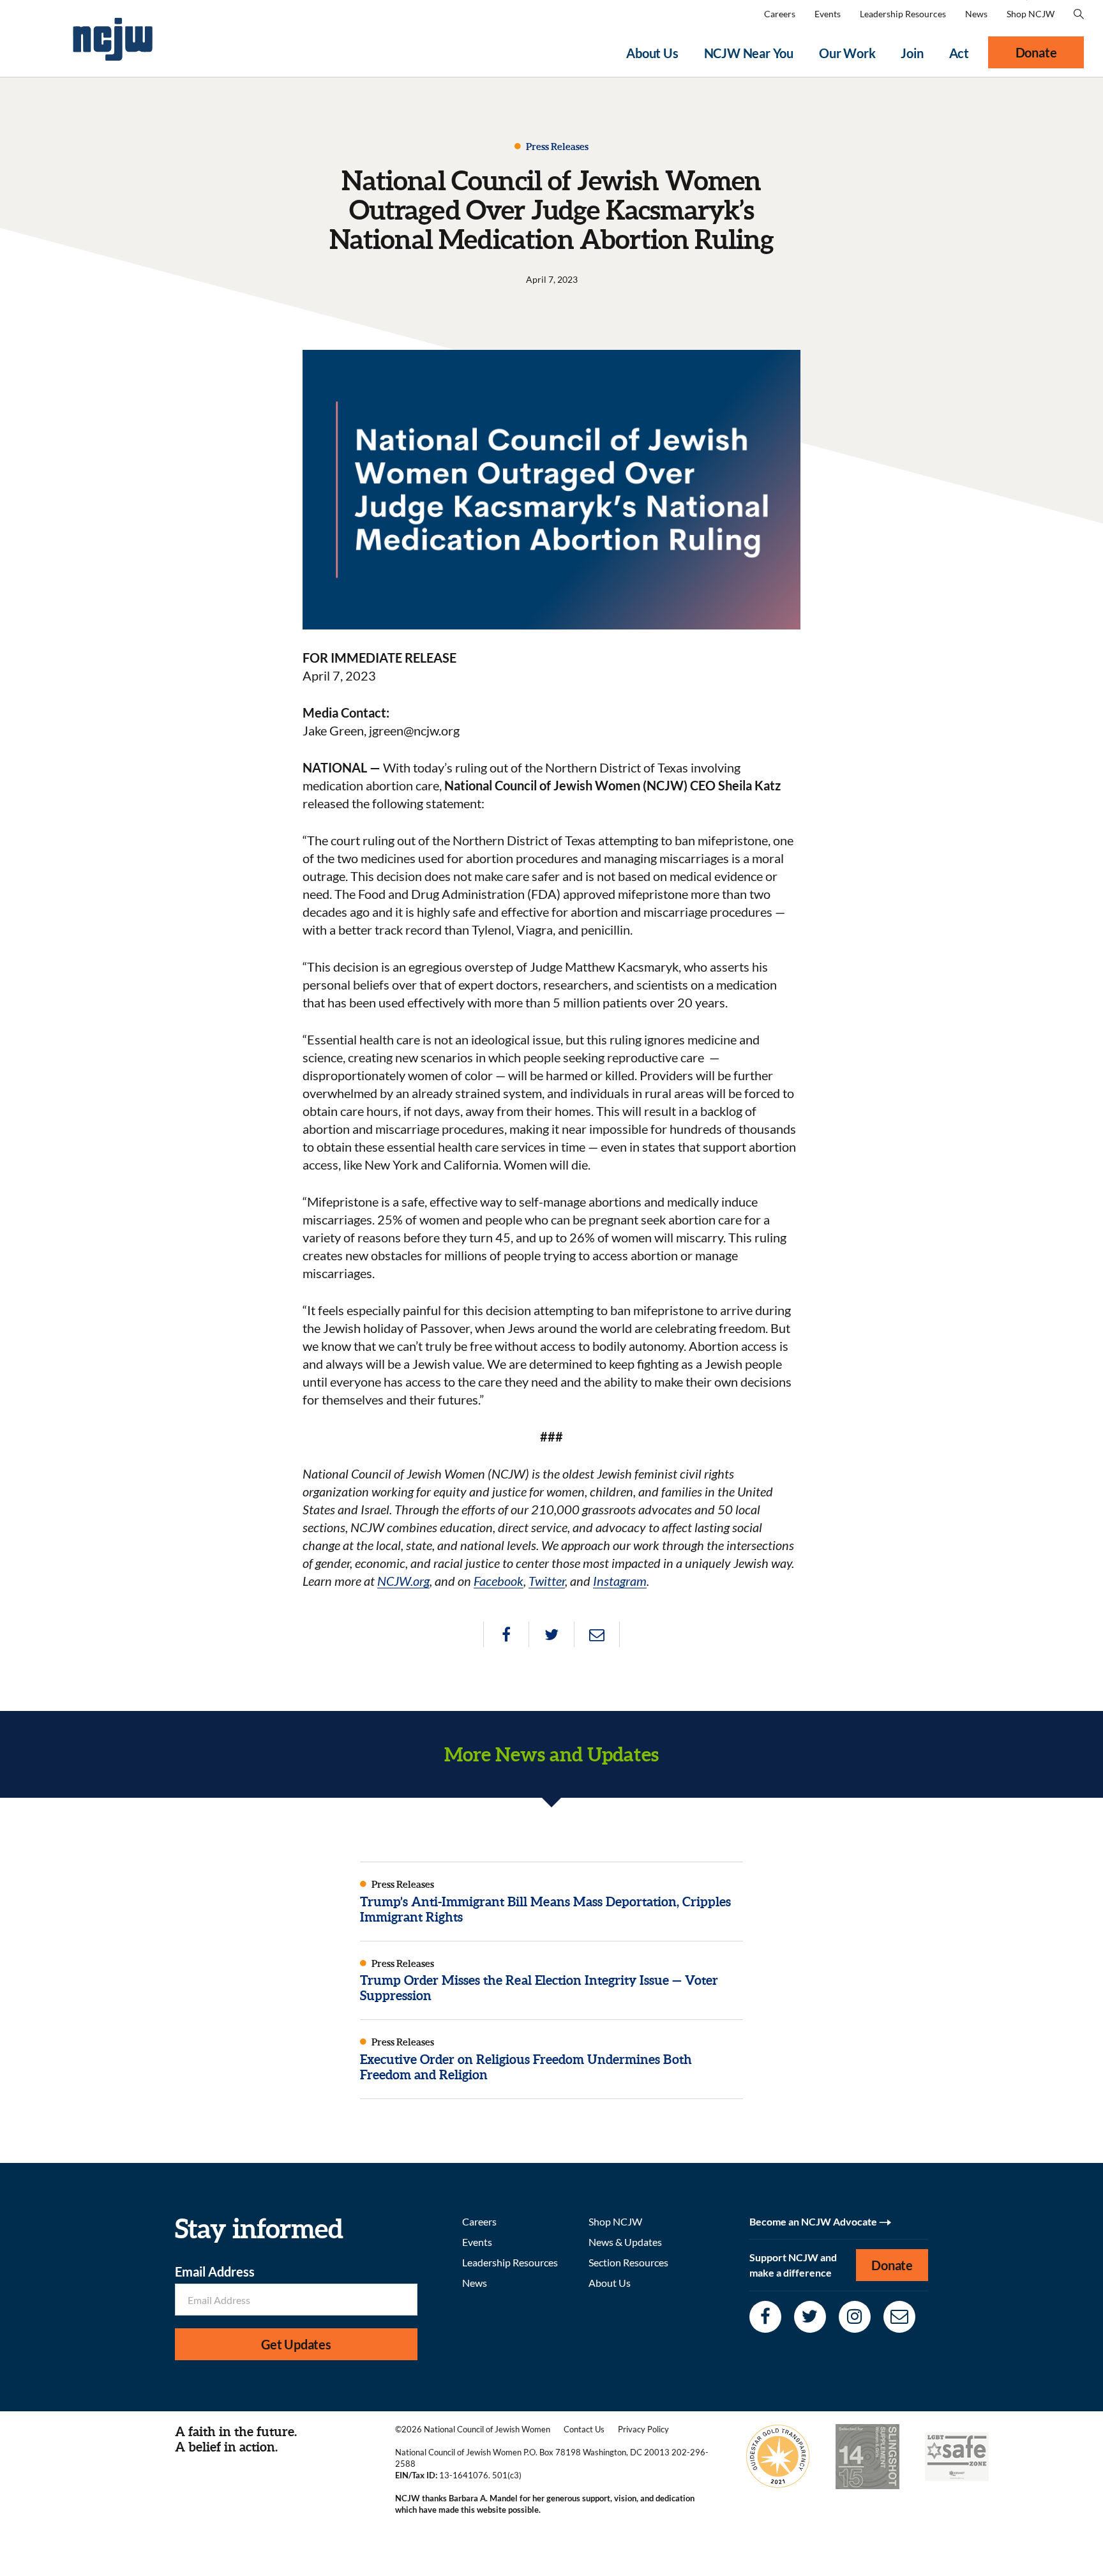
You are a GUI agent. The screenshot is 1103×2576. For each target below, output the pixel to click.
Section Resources (628, 2262)
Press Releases (556, 147)
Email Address (215, 2271)
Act (959, 53)
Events (828, 14)
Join (912, 53)
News (976, 14)
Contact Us (584, 2429)
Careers (780, 14)
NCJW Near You (749, 53)
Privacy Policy (643, 2429)
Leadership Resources (903, 14)
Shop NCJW (1031, 14)
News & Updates (625, 2242)
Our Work (847, 53)
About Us (652, 53)
